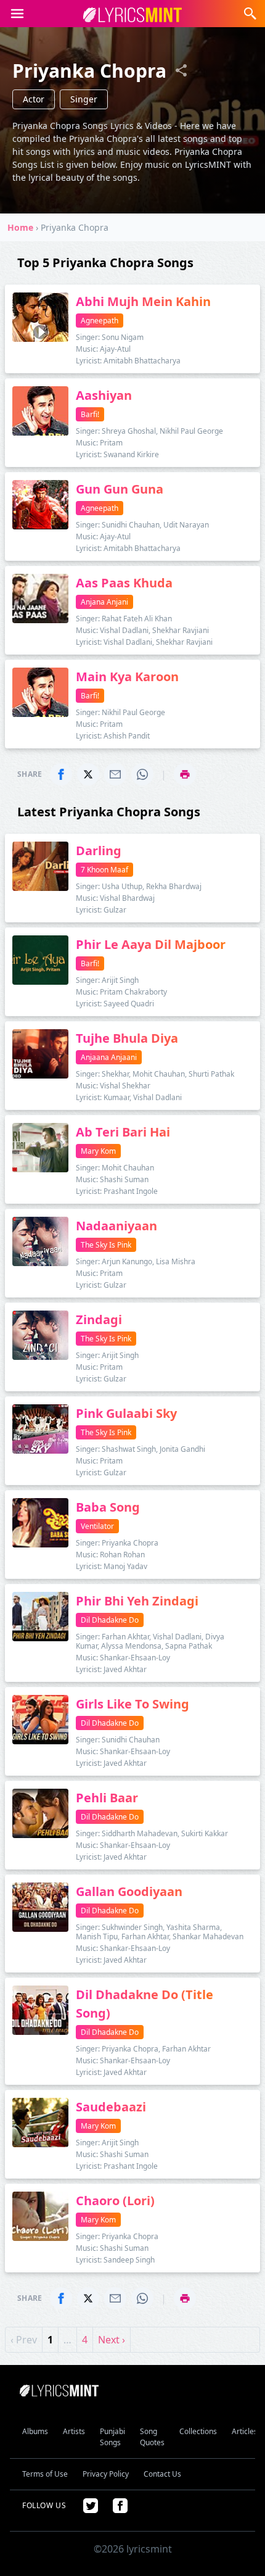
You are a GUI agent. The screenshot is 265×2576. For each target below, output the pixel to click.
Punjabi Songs (112, 2437)
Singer (84, 99)
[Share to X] (88, 774)
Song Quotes (152, 2437)
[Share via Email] (115, 774)
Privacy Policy (106, 2474)
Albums (35, 2431)
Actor (34, 99)
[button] (17, 14)
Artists (74, 2431)
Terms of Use (45, 2474)
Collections (198, 2431)
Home (20, 227)
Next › (112, 2340)
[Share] (181, 70)
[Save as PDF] (185, 774)
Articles (245, 2431)
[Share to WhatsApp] (142, 774)
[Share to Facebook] (61, 774)
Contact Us (162, 2474)
